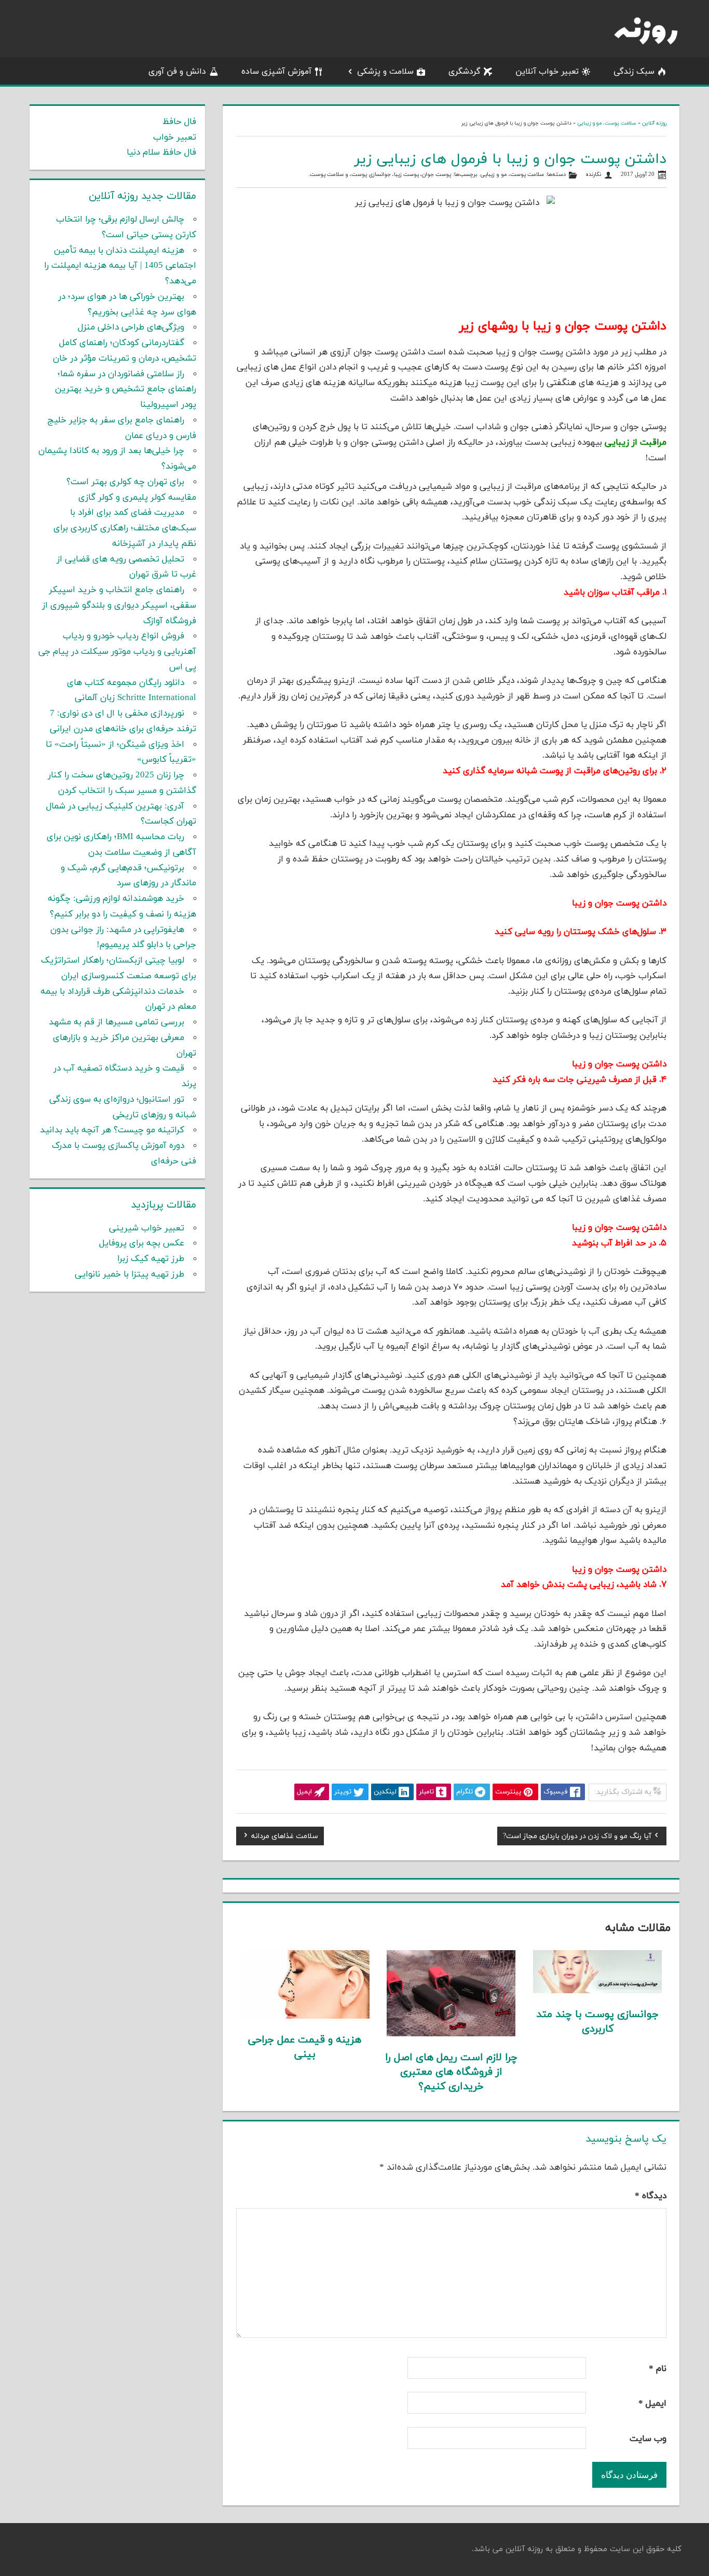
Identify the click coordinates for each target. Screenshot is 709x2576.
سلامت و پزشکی (385, 72)
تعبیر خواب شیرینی (147, 1228)
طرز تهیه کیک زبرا (151, 1259)
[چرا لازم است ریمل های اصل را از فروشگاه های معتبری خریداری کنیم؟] (451, 2034)
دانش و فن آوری (177, 72)
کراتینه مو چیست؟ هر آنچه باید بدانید (112, 1130)
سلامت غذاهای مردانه (285, 1838)
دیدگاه (651, 2196)
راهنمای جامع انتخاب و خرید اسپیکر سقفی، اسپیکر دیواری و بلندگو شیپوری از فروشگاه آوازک (119, 606)
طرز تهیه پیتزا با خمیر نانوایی (129, 1275)
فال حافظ (179, 122)
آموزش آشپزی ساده (276, 72)
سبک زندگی (634, 72)
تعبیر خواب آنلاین (547, 72)
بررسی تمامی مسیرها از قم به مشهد (117, 1022)
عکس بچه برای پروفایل (142, 1243)
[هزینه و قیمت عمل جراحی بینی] (305, 2017)
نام (658, 2369)
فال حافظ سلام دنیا (161, 153)
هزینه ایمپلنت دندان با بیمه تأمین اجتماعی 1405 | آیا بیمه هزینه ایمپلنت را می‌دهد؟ (120, 266)
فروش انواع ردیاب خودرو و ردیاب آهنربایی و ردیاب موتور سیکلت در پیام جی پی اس (117, 652)
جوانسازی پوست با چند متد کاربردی (597, 2022)
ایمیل (652, 2404)
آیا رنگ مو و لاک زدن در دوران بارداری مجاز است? (577, 1838)
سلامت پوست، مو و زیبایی (607, 123)
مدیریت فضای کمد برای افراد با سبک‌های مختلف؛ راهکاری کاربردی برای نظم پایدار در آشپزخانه (125, 528)
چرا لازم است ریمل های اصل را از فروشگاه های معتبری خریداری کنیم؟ (451, 2072)
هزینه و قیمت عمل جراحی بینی (305, 2047)
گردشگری (465, 72)
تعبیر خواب (175, 138)
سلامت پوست (327, 175)
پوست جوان (437, 175)
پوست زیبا (406, 175)
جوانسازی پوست (371, 175)
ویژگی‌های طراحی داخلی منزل (131, 327)
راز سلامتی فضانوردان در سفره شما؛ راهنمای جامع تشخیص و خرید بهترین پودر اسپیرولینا (126, 390)
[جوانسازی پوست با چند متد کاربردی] (598, 1991)
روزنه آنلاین (654, 123)
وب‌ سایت (648, 2439)
